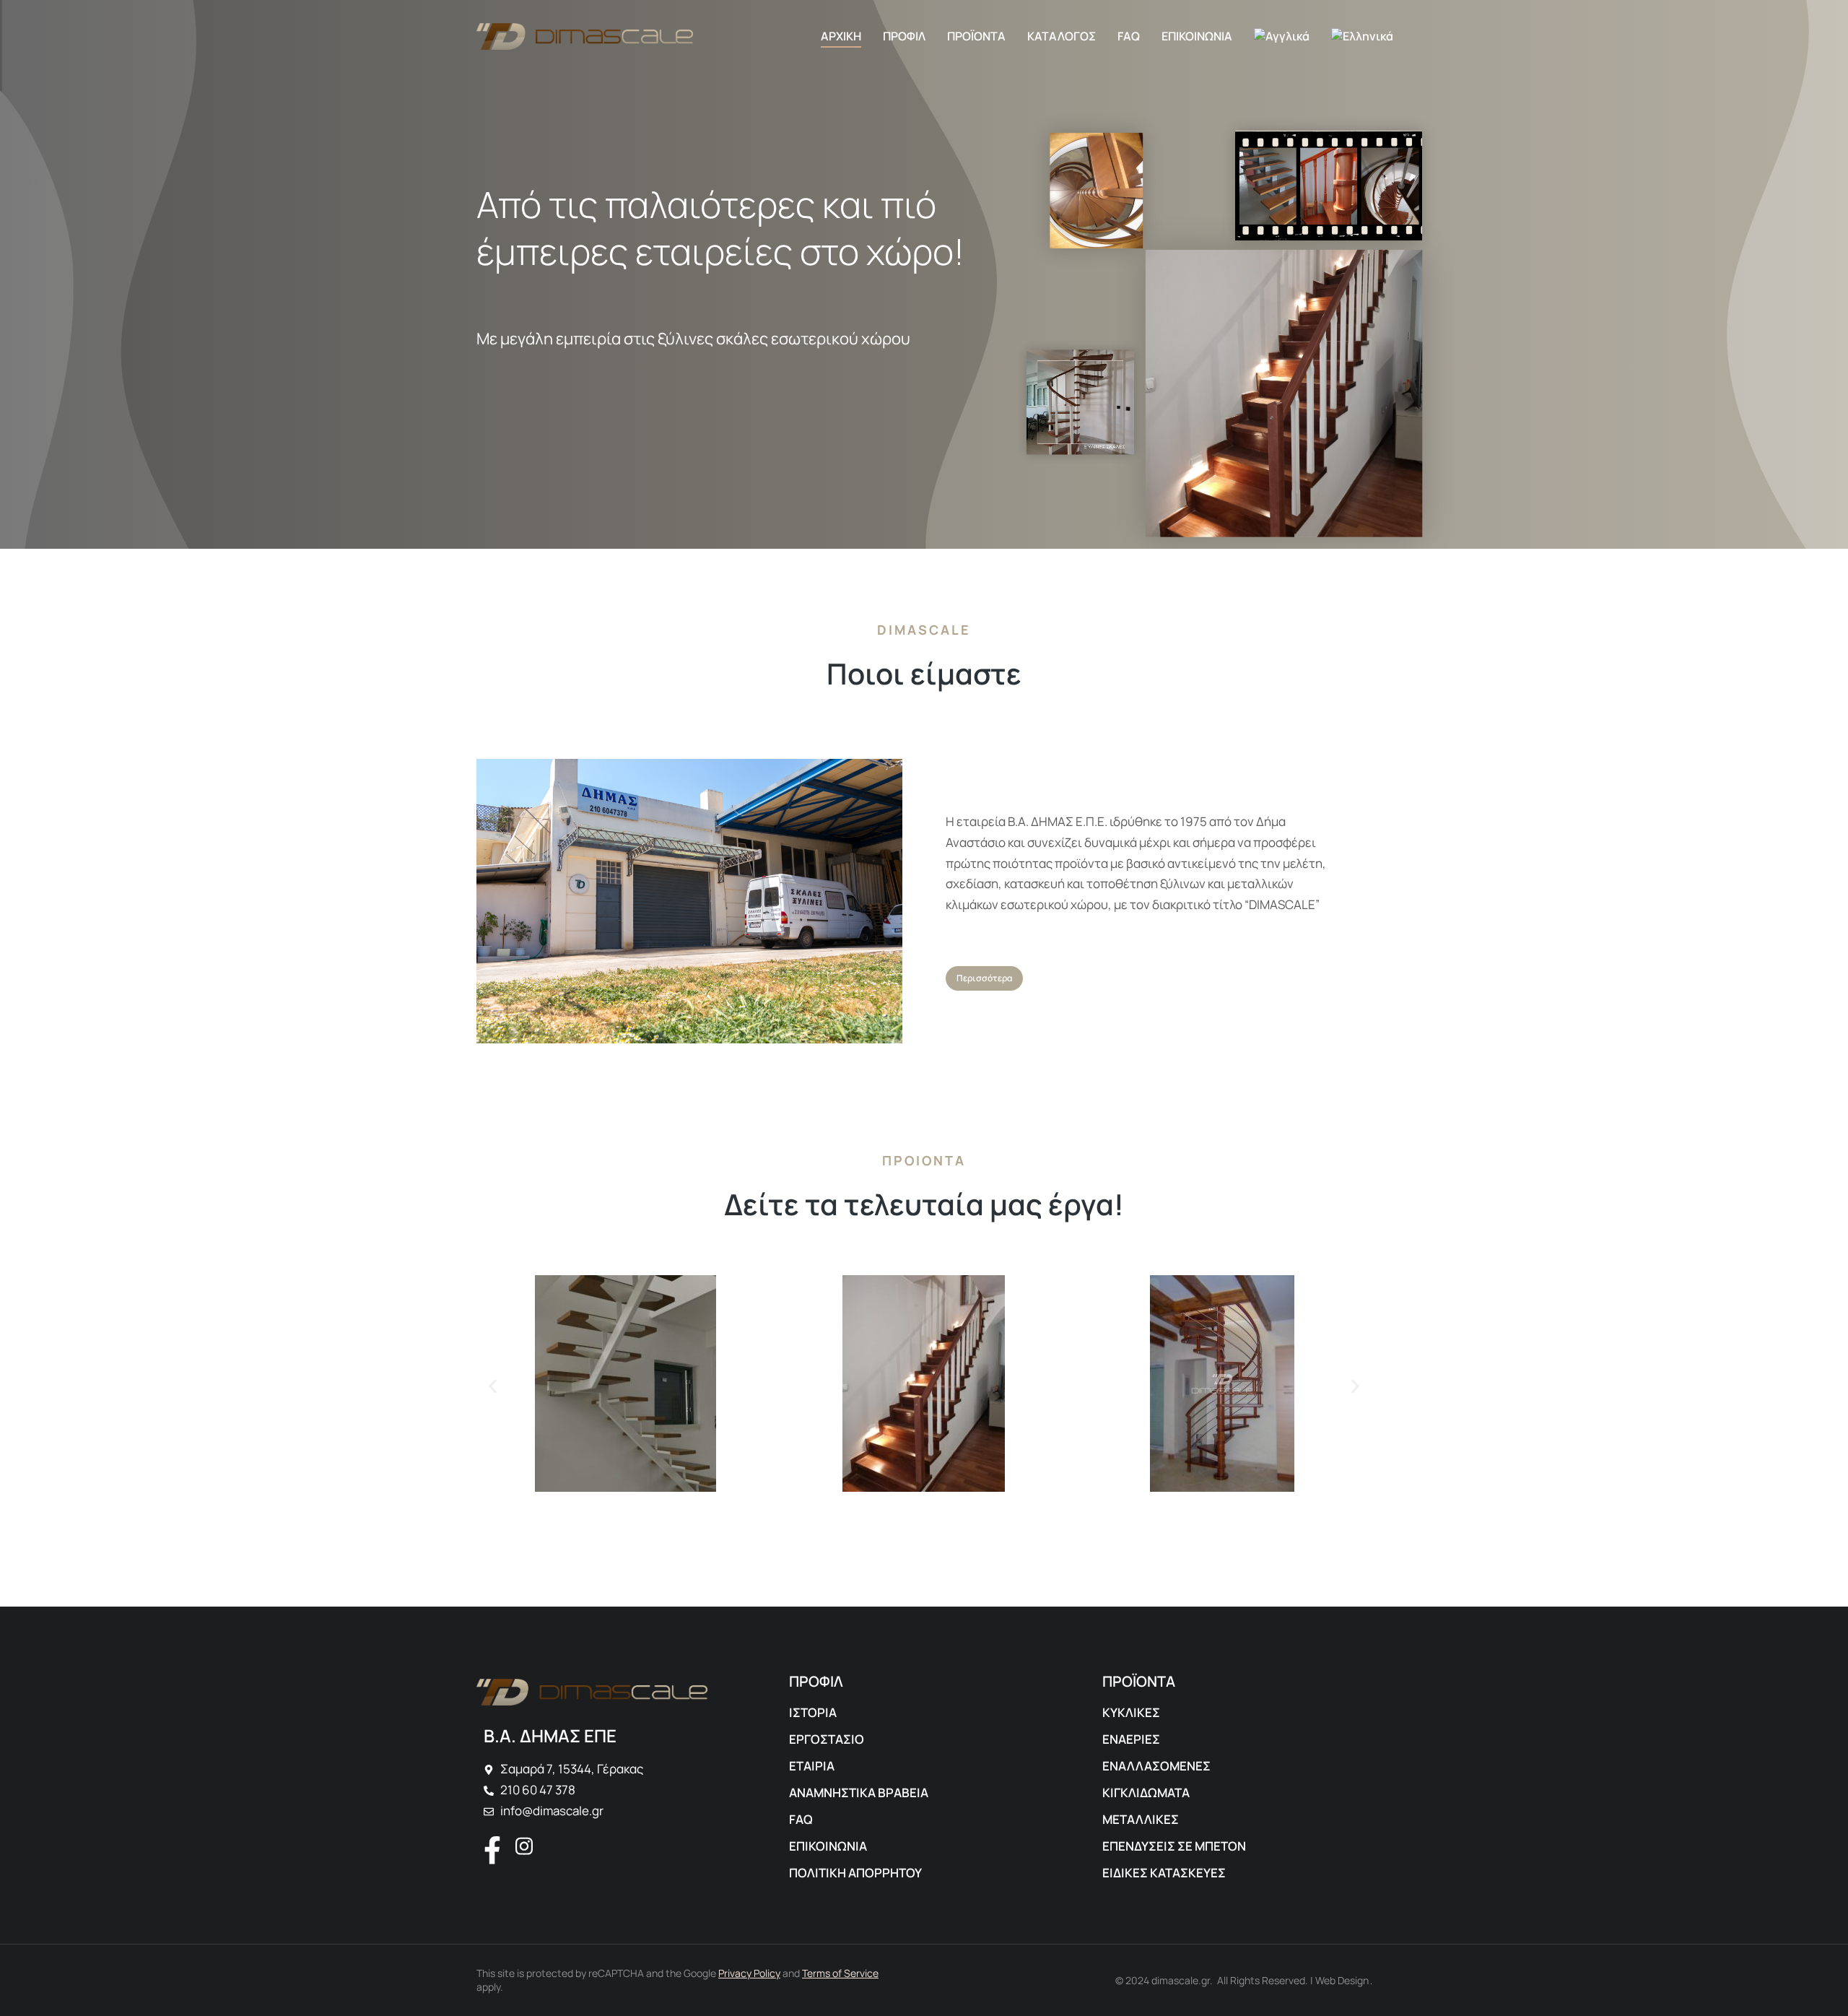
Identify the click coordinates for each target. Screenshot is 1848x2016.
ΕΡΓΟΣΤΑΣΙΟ (827, 1739)
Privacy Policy (749, 1973)
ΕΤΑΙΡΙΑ (812, 1766)
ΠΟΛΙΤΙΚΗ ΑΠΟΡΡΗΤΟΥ (855, 1873)
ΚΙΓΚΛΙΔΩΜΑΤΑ (1146, 1793)
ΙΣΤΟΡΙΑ (813, 1712)
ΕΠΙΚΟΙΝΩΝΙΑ (828, 1846)
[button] (493, 1387)
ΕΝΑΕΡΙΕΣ (1131, 1739)
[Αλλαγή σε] (1282, 36)
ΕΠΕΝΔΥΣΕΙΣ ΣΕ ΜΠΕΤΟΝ (1174, 1846)
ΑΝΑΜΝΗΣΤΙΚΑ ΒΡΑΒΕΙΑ (859, 1793)
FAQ (801, 1819)
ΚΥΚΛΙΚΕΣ (1131, 1712)
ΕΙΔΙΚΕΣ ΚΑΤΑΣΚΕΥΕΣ (1164, 1873)
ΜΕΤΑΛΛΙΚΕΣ (1141, 1819)
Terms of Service (840, 1973)
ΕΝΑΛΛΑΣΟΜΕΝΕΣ (1156, 1766)
